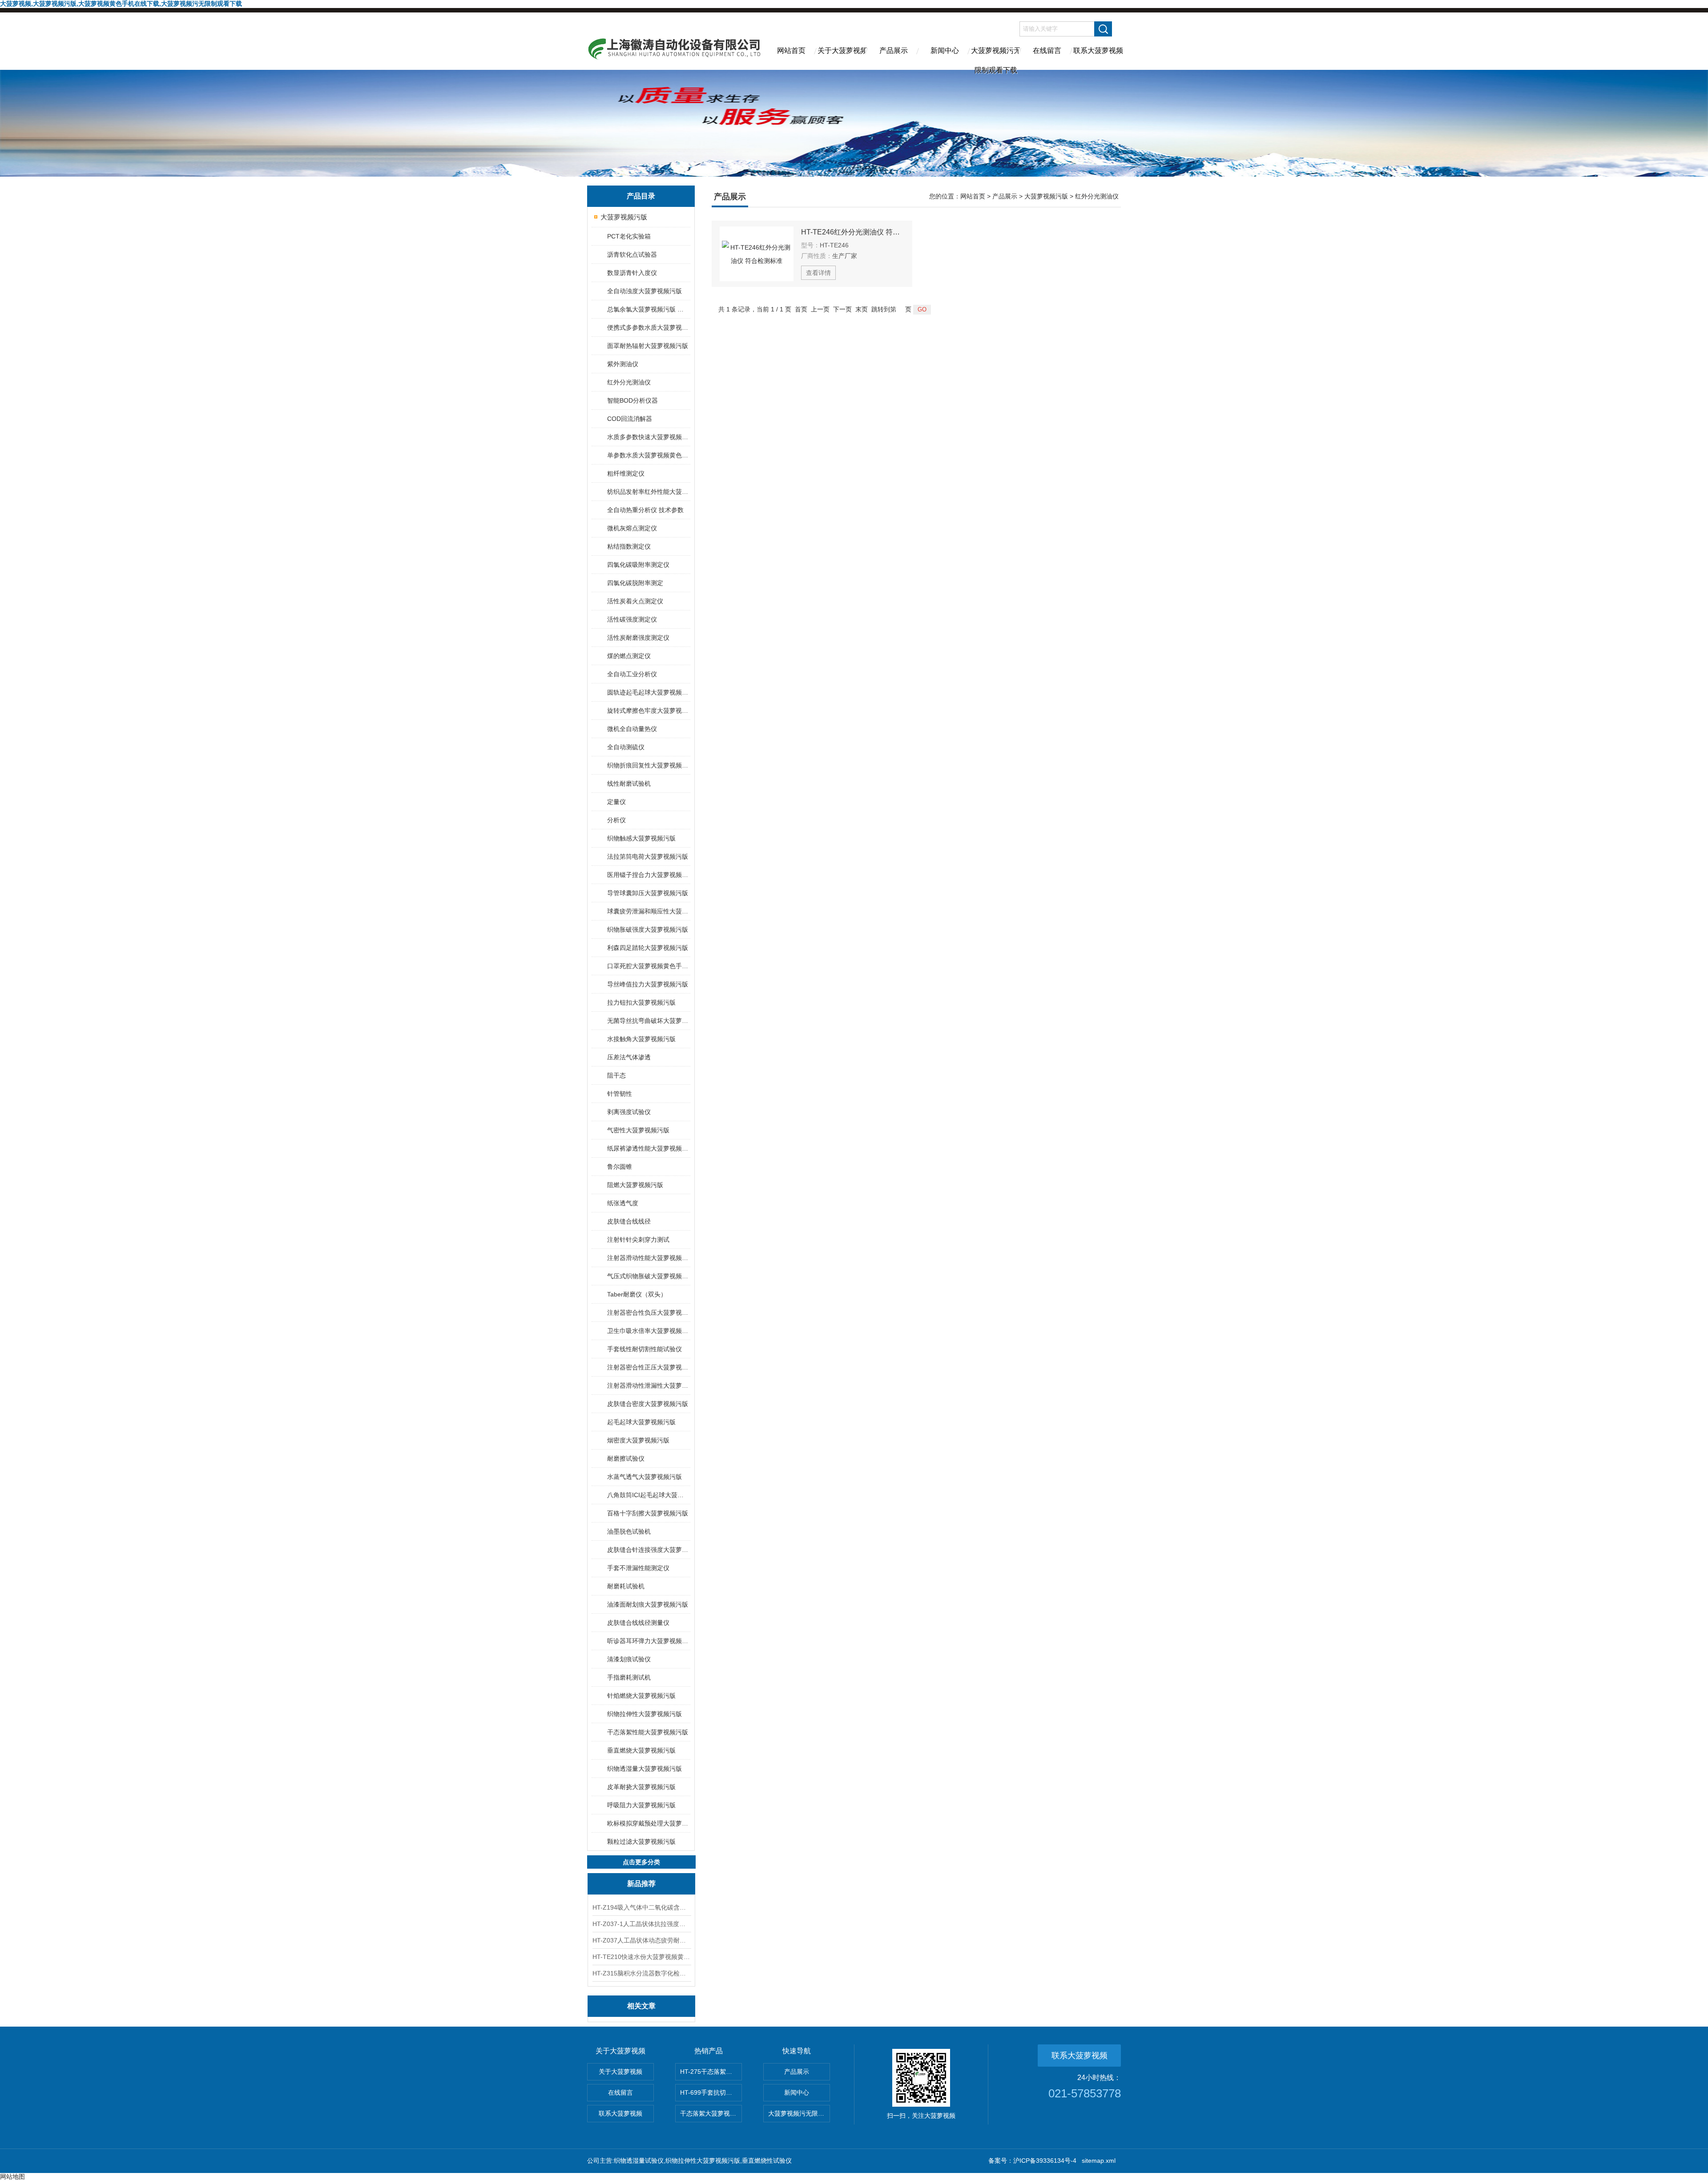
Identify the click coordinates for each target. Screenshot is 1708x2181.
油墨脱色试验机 (629, 1531)
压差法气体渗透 (629, 1057)
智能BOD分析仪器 (632, 400)
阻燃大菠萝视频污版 (635, 1185)
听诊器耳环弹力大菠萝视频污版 (648, 1641)
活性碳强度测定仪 (632, 619)
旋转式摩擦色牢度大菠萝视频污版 (648, 711)
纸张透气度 (623, 1203)
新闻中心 (945, 50)
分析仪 (616, 820)
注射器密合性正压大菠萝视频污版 (648, 1367)
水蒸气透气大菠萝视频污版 (645, 1477)
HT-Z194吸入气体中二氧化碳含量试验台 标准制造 (641, 1907)
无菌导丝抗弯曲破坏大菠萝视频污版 (648, 1021)
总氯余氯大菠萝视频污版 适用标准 (648, 309)
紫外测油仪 (623, 364)
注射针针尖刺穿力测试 (638, 1240)
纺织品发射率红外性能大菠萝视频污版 (648, 492)
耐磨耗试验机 (626, 1586)
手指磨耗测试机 (629, 1677)
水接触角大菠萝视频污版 (641, 1039)
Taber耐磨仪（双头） (637, 1294)
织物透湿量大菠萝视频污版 (645, 1769)
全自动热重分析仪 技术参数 (645, 510)
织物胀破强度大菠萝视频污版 (648, 929)
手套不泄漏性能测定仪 (638, 1568)
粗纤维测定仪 (626, 473)
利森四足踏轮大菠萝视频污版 (648, 948)
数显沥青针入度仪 (632, 273)
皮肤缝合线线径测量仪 (638, 1623)
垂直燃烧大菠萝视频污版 (641, 1750)
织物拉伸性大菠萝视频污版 (645, 1714)
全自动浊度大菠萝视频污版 (645, 291)
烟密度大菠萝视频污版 (638, 1440)
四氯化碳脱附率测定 (635, 583)
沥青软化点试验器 (632, 254)
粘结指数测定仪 (629, 546)
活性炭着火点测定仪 (635, 601)
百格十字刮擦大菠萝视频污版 (648, 1513)
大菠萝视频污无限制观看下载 (996, 58)
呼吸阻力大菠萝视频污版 (641, 1805)
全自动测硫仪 (626, 747)
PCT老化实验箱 (629, 236)
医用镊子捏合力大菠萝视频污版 (648, 875)
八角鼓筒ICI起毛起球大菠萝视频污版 (648, 1495)
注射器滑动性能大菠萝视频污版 (648, 1258)
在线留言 (1047, 50)
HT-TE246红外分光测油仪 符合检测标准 (853, 232)
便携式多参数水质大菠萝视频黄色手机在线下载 (648, 327)
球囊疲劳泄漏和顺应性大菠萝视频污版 (648, 911)
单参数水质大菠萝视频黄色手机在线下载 (648, 455)
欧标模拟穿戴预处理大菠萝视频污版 (648, 1823)
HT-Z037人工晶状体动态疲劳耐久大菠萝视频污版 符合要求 (641, 1940)
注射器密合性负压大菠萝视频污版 (648, 1313)
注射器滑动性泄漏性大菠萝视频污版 (648, 1385)
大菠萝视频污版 (624, 217)
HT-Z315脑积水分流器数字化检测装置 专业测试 (641, 1973)
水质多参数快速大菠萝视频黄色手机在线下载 (648, 437)
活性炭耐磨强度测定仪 (638, 638)
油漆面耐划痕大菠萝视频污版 (648, 1604)
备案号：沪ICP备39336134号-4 (1032, 2161)
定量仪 (616, 802)
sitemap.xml (1099, 2161)
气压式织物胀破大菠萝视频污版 (648, 1276)
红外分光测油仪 (629, 382)
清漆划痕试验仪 (629, 1659)
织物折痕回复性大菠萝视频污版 (648, 765)
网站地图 (12, 2177)
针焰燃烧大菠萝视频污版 (641, 1696)
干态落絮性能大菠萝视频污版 (648, 1732)
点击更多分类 (641, 1862)
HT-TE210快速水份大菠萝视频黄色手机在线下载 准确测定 (641, 1957)
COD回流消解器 (630, 419)
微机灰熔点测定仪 (632, 528)
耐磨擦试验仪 (626, 1458)
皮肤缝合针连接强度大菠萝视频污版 (648, 1550)
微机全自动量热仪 (632, 729)
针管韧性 (620, 1094)
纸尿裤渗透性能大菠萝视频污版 (648, 1148)
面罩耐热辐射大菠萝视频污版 (648, 346)
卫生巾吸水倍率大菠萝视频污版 (648, 1331)
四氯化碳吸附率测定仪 (638, 565)
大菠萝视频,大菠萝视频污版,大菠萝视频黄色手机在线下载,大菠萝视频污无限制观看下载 (121, 4)
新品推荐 (641, 1884)
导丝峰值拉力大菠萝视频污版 (648, 984)
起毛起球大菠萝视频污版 (641, 1422)
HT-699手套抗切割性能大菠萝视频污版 (711, 2092)
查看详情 (818, 273)
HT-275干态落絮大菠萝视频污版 (711, 2072)
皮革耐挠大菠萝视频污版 (641, 1787)
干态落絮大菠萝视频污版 (711, 2113)
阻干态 (616, 1075)
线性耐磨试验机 (629, 784)
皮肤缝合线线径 (629, 1221)
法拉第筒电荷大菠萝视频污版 (648, 856)
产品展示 (894, 50)
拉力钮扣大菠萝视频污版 (641, 1002)
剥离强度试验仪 (629, 1112)
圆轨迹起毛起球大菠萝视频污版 (648, 692)
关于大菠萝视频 (842, 50)
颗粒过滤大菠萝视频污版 (641, 1842)
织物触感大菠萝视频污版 (641, 838)
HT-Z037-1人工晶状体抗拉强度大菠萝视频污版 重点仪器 (641, 1924)
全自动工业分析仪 (632, 674)
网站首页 (791, 50)
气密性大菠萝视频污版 (638, 1130)
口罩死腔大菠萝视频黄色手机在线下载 (648, 966)
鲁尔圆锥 (620, 1167)
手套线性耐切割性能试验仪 (645, 1349)
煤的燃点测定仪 (629, 656)
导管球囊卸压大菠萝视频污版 (648, 893)
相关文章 (641, 2006)
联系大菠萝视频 (1098, 50)
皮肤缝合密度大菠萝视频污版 (648, 1404)
